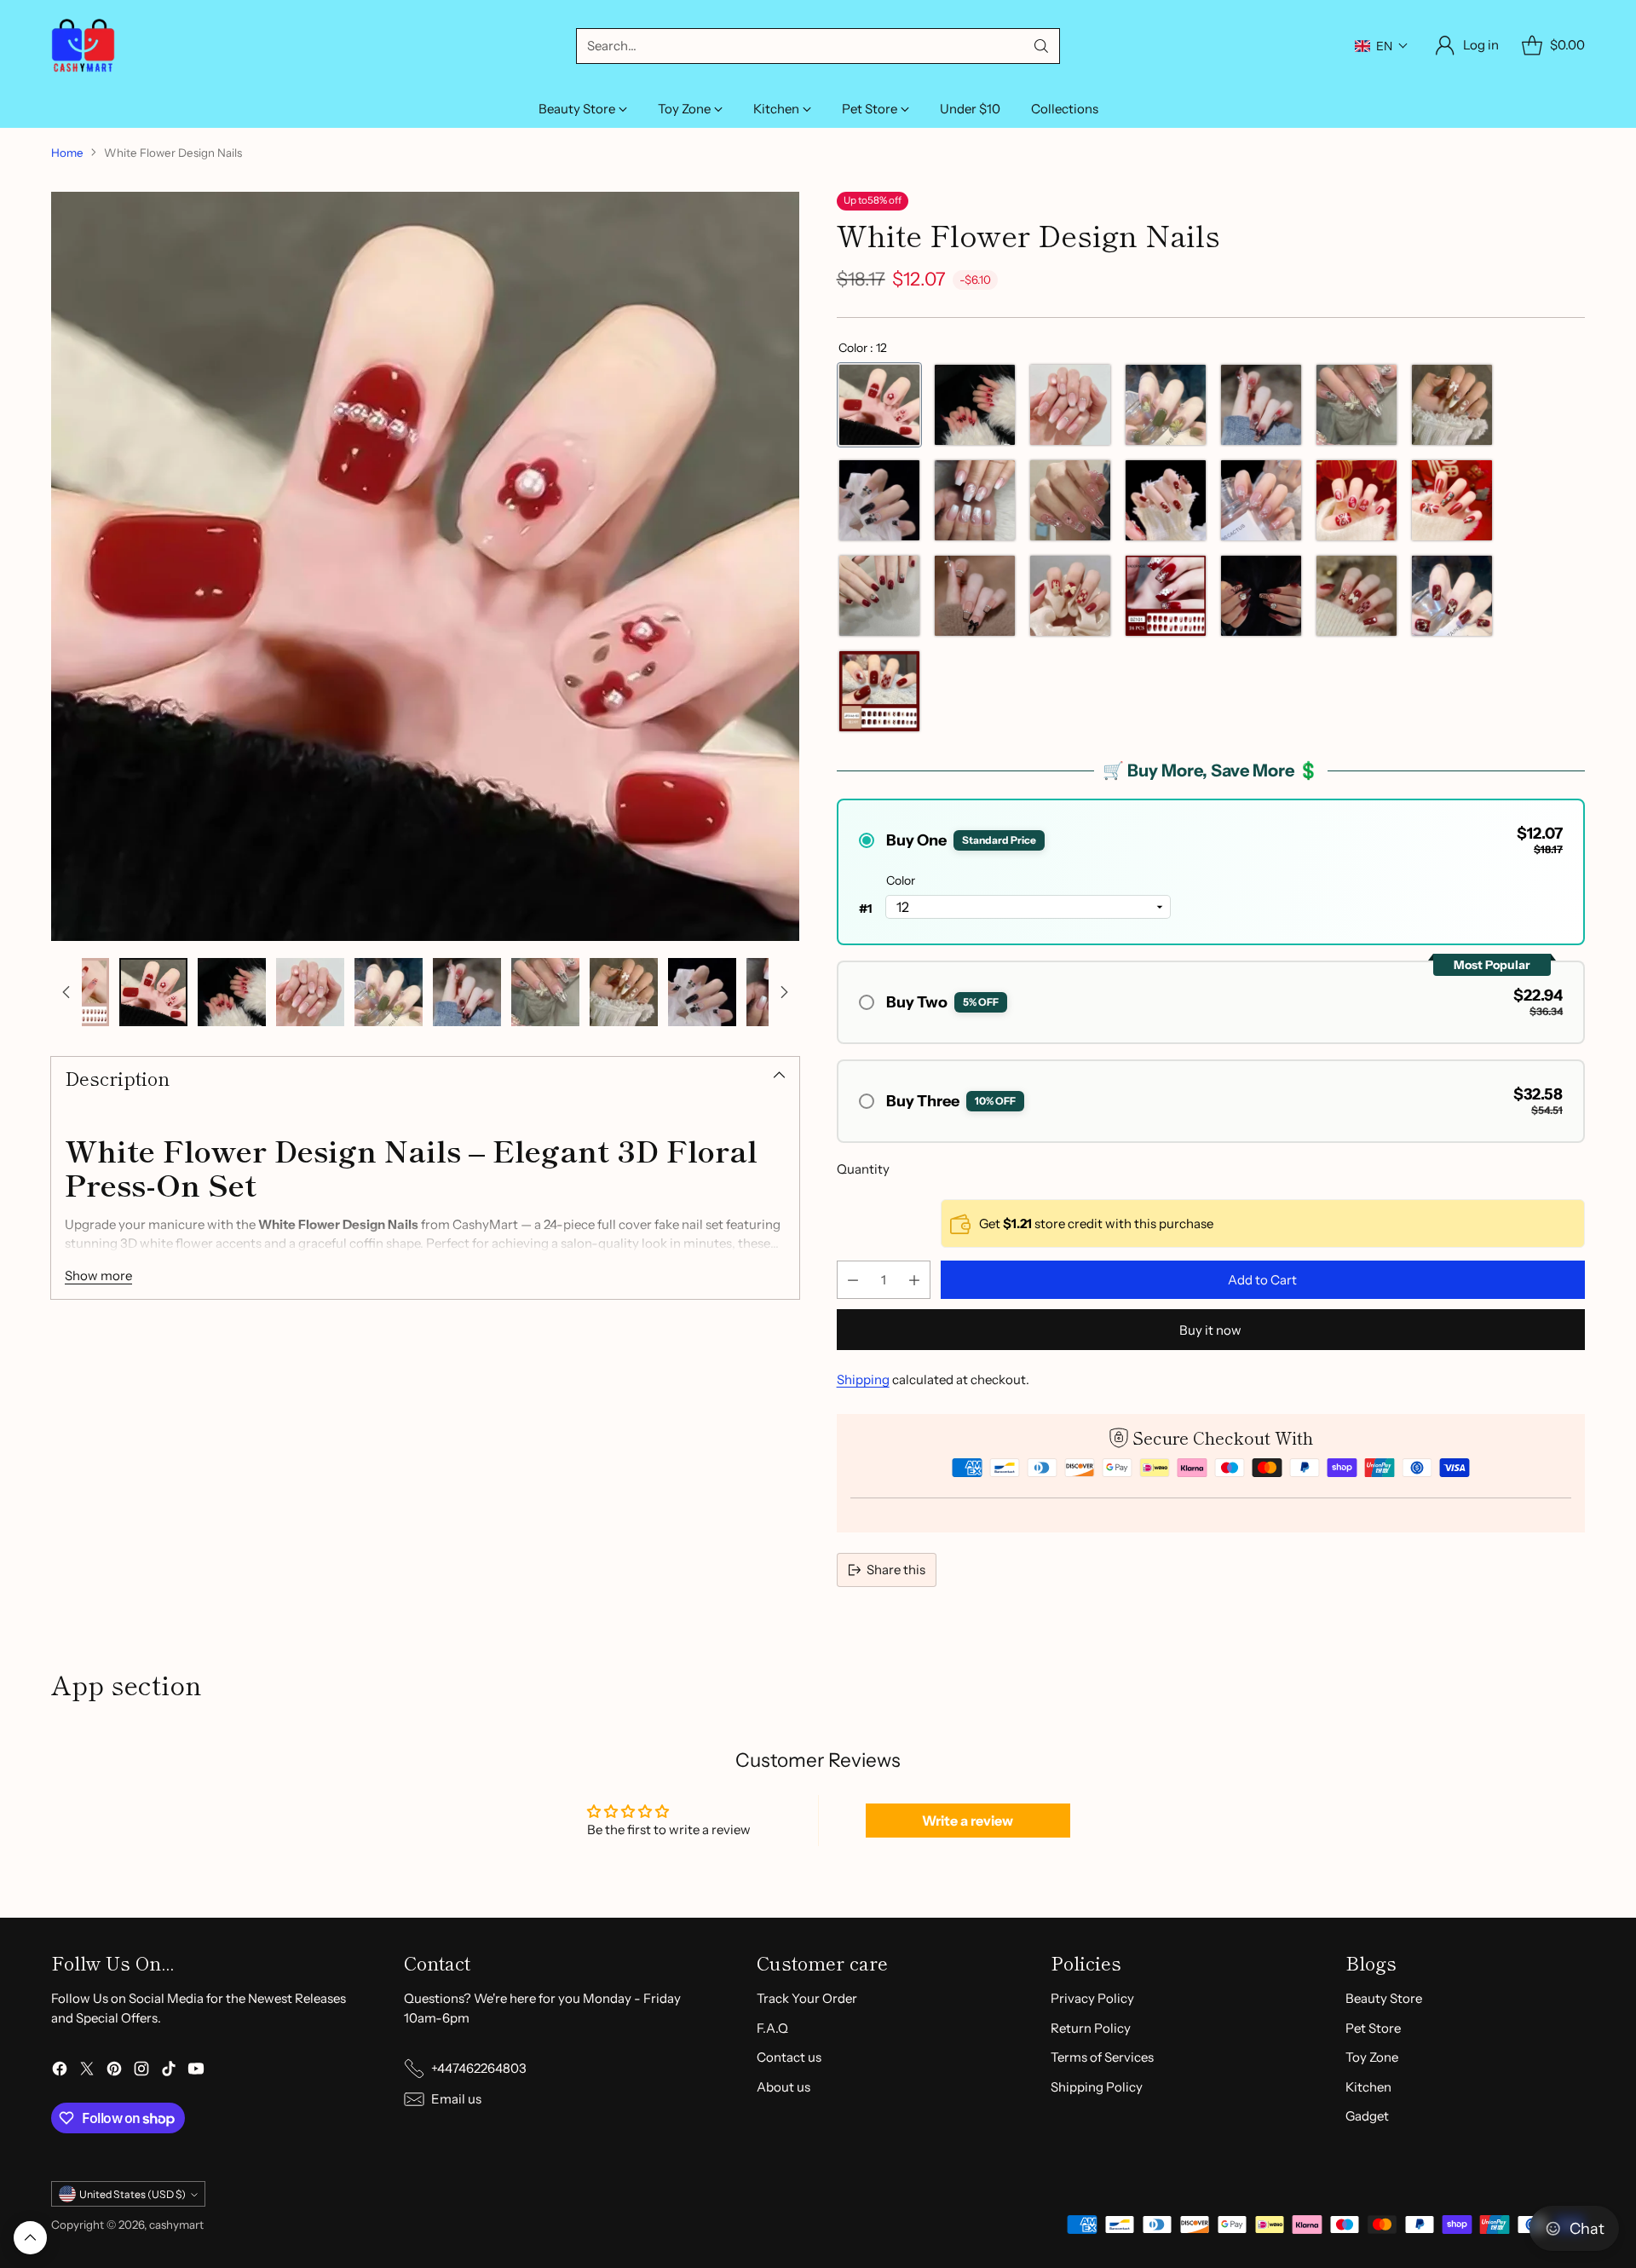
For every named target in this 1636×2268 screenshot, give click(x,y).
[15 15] (1261, 500)
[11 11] (975, 405)
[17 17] (975, 500)
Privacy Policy (1092, 1998)
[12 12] (879, 405)
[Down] (784, 992)
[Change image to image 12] (545, 992)
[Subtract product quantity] (853, 1280)
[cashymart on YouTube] (196, 2072)
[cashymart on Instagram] (141, 2072)
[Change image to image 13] (624, 992)
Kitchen (1368, 2087)
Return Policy (1091, 2028)
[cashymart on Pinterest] (114, 2072)
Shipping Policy (1097, 2087)
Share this (896, 1570)
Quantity (863, 1169)
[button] (1382, 46)
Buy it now (1210, 1330)
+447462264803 (479, 2068)
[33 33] (879, 596)
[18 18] (879, 500)
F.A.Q (772, 2028)
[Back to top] (30, 2238)
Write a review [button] (968, 1821)
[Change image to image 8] (232, 992)
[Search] (1041, 46)
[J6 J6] (1452, 596)
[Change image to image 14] (702, 992)
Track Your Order (807, 1998)
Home (67, 153)
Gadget (1367, 2116)
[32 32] (1070, 596)
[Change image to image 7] (153, 992)
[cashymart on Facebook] (60, 2072)
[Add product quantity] (914, 1280)
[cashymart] (83, 46)
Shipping (863, 1379)
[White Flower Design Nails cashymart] (425, 566)
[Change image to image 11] (467, 992)
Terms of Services (1102, 2057)
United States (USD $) (132, 2194)
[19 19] (1452, 405)
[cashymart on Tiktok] (169, 2072)
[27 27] (1261, 596)
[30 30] (1452, 500)
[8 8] (1261, 405)
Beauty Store (1384, 1998)
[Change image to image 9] (310, 992)
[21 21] (1166, 405)
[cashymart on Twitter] (87, 2072)
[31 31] (1357, 500)
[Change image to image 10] (389, 992)
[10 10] (1070, 405)
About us (783, 2087)
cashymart (176, 2225)
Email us (456, 2099)
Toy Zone (1372, 2057)
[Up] (66, 992)
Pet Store (1373, 2028)
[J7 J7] (879, 691)
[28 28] (1357, 596)
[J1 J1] (1166, 596)
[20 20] (1357, 405)
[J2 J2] (1166, 500)
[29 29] (1070, 500)
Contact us (789, 2057)
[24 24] (975, 596)
